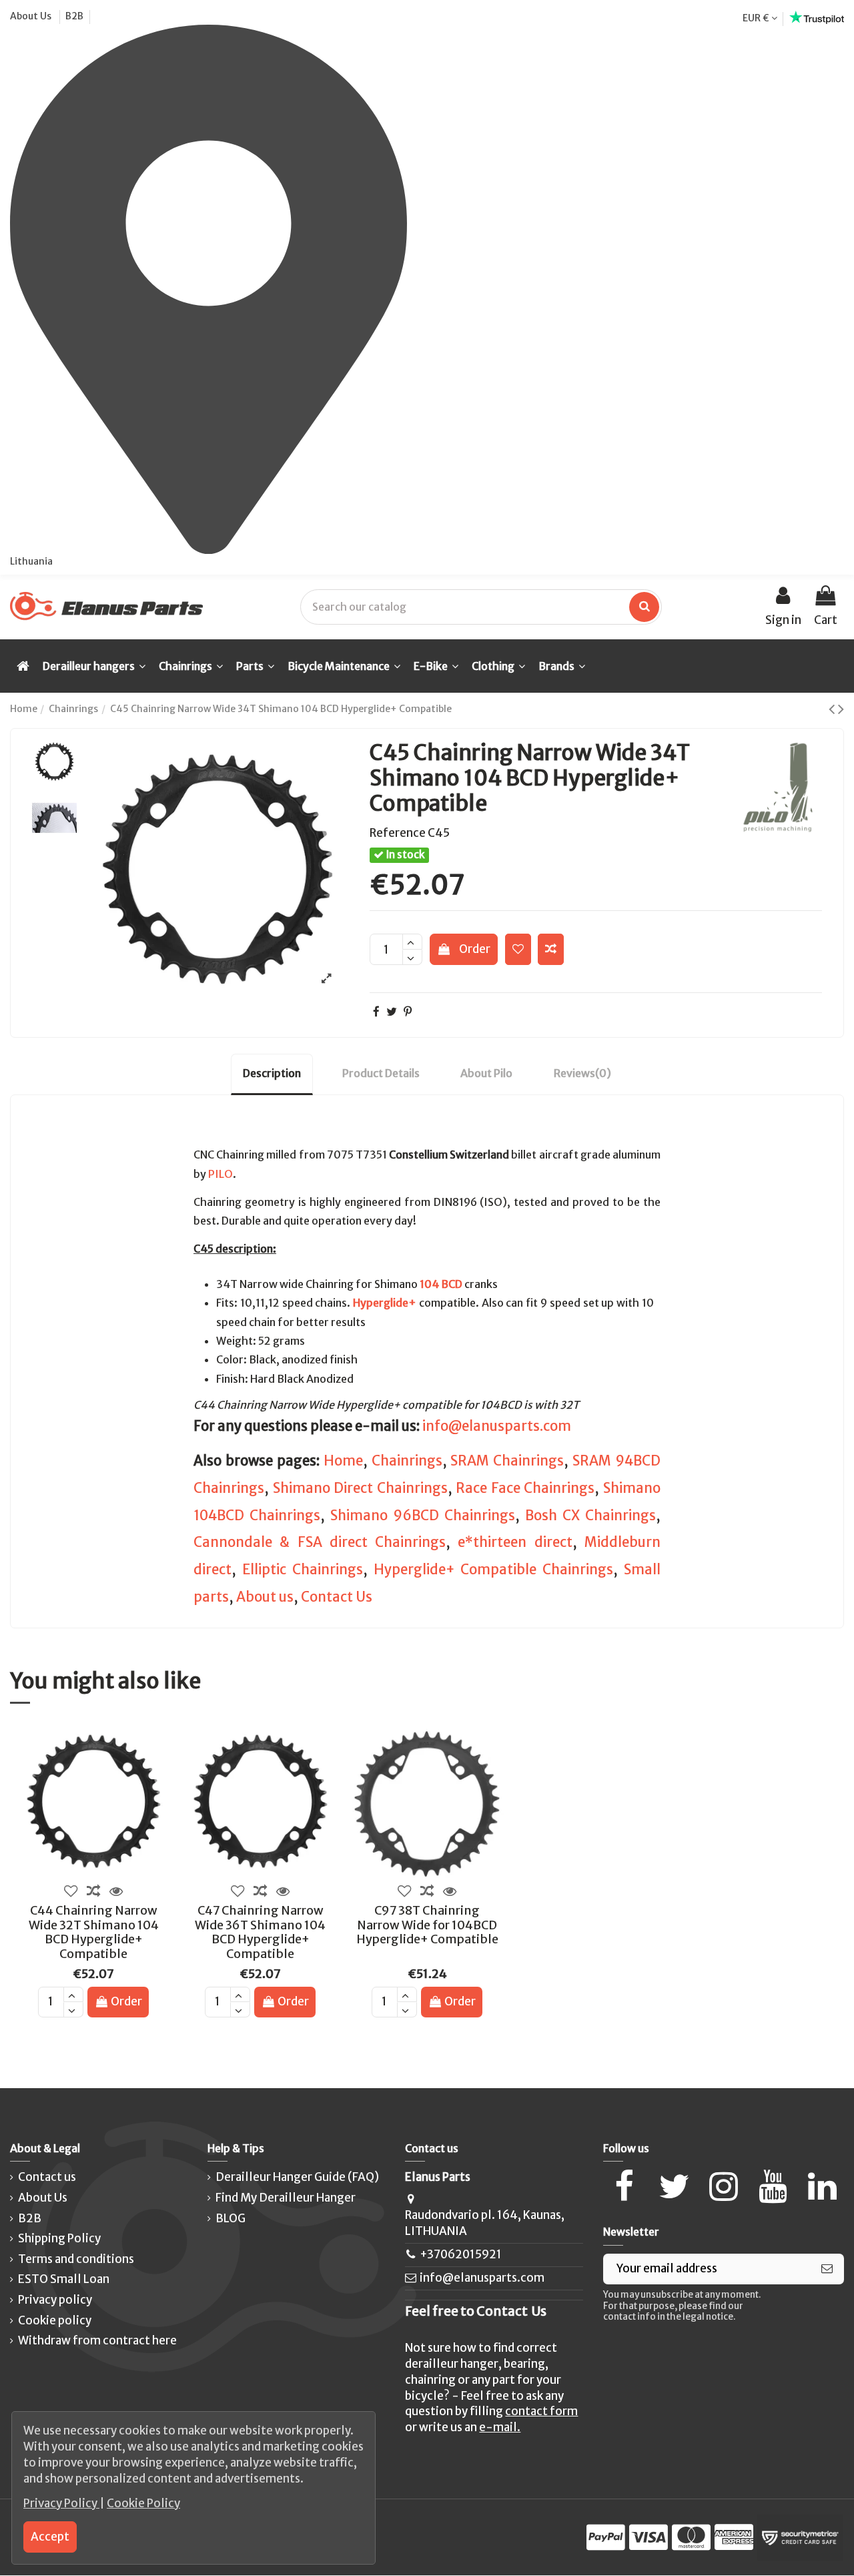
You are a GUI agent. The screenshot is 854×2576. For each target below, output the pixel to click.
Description (272, 1073)
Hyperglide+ (385, 1303)
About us (265, 1597)
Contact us (47, 2177)
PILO (221, 1174)
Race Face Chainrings (525, 1488)
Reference (398, 833)
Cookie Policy (143, 2503)
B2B (74, 16)
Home (343, 1461)
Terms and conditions (76, 2259)
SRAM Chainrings (507, 1461)
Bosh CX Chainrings (590, 1516)
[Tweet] (392, 1012)
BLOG (231, 2218)
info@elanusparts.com (497, 1426)
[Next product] (841, 709)
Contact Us (337, 1597)
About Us (32, 16)
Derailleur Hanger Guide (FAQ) (297, 2177)
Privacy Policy (61, 2503)
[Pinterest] (408, 1012)
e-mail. (500, 2427)
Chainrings (407, 1461)
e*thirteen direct (515, 1542)
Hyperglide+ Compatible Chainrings (494, 1570)
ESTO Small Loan (64, 2279)
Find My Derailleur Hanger (286, 2198)
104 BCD (441, 1284)
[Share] (376, 1012)
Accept (50, 2537)
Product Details (381, 1073)
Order (475, 949)
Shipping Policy (59, 2238)
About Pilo (486, 1073)
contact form (541, 2411)
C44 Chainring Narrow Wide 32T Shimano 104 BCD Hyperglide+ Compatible (94, 1932)
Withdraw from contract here (97, 2340)
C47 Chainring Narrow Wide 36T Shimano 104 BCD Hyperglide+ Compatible (260, 1932)
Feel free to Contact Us (476, 2311)
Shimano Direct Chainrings (360, 1488)
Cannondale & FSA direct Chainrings (320, 1542)
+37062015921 (461, 2254)
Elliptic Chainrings (303, 1570)
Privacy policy (55, 2300)
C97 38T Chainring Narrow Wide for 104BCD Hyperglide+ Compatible (427, 1925)
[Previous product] (833, 709)
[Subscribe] (827, 2269)
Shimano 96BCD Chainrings (423, 1516)
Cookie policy (55, 2320)
